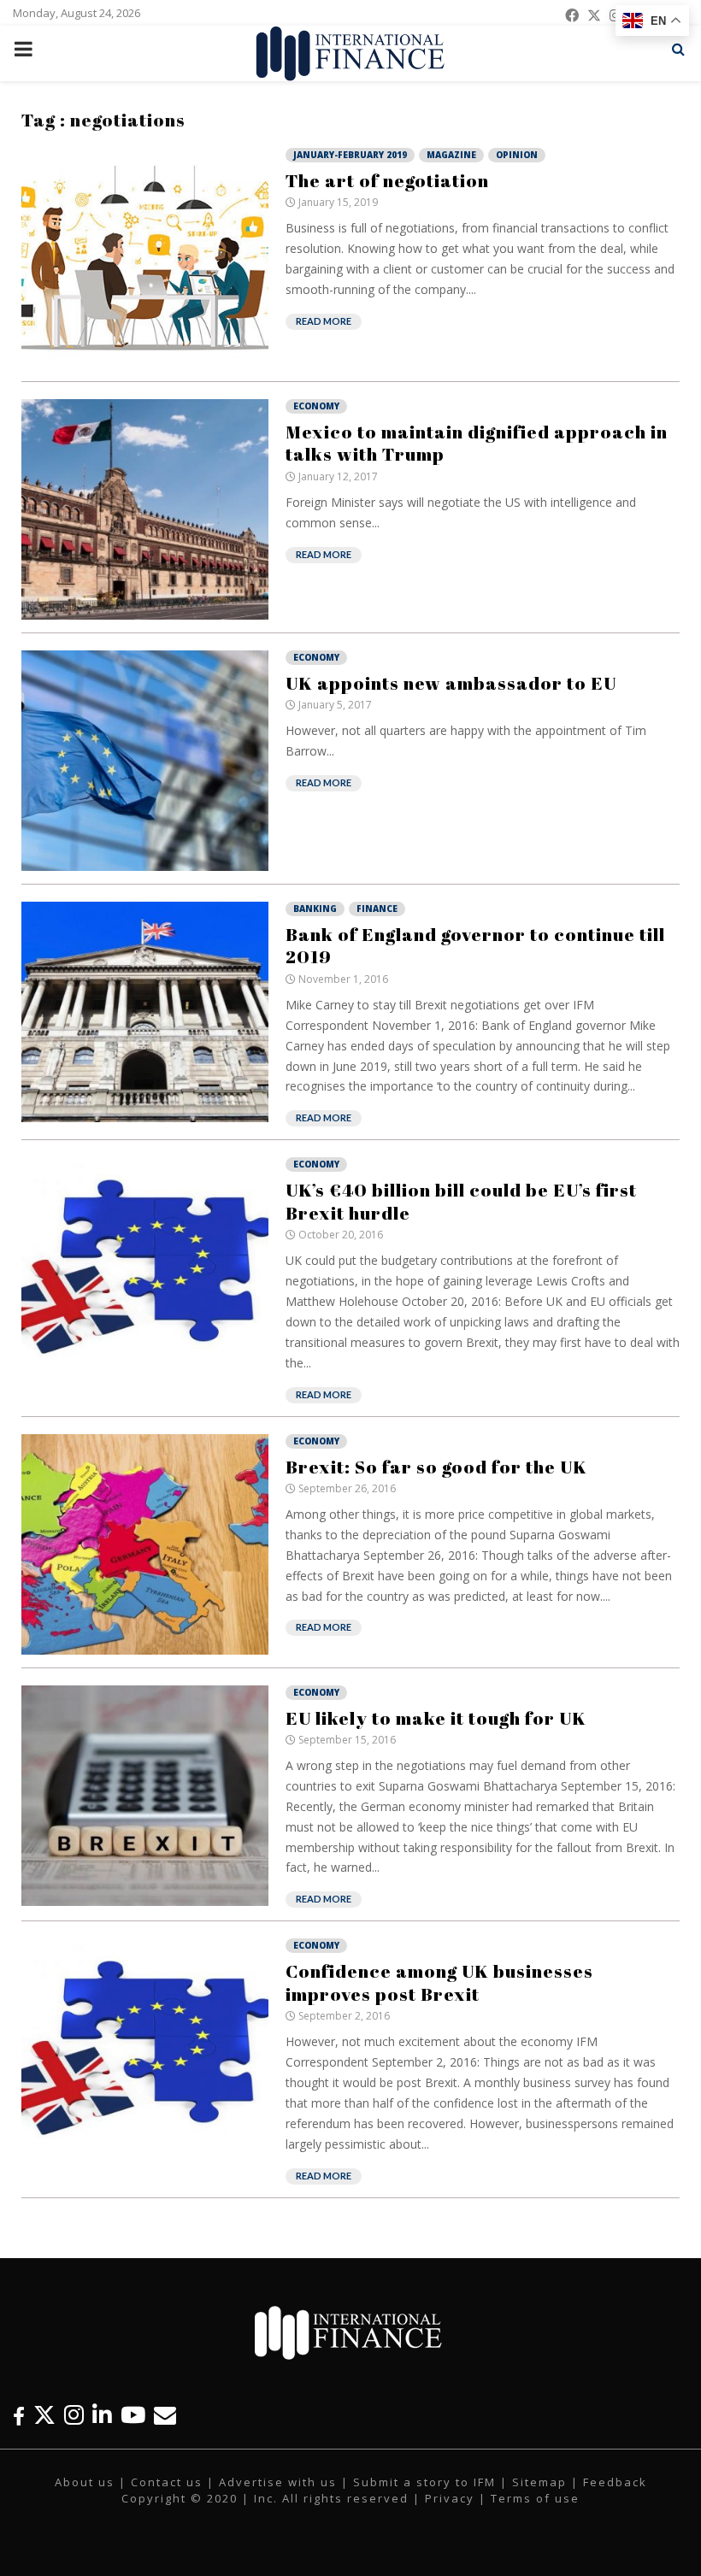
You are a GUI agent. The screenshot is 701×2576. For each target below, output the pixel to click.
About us (85, 2482)
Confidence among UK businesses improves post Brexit (439, 1982)
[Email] (165, 2415)
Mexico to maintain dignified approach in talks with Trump (477, 443)
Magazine (451, 155)
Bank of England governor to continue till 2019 (475, 945)
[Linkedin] (102, 2415)
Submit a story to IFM (424, 2482)
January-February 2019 (350, 155)
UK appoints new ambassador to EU (451, 683)
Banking (315, 909)
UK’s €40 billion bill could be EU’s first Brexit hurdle (461, 1201)
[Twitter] (44, 2415)
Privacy (450, 2498)
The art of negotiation (387, 180)
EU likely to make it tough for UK (436, 1718)
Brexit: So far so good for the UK (436, 1467)
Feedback (615, 2482)
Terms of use (535, 2498)
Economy (316, 406)
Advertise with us (278, 2482)
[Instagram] (74, 2415)
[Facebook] (19, 2415)
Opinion (517, 155)
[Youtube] (133, 2415)
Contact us (167, 2482)
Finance (377, 909)
